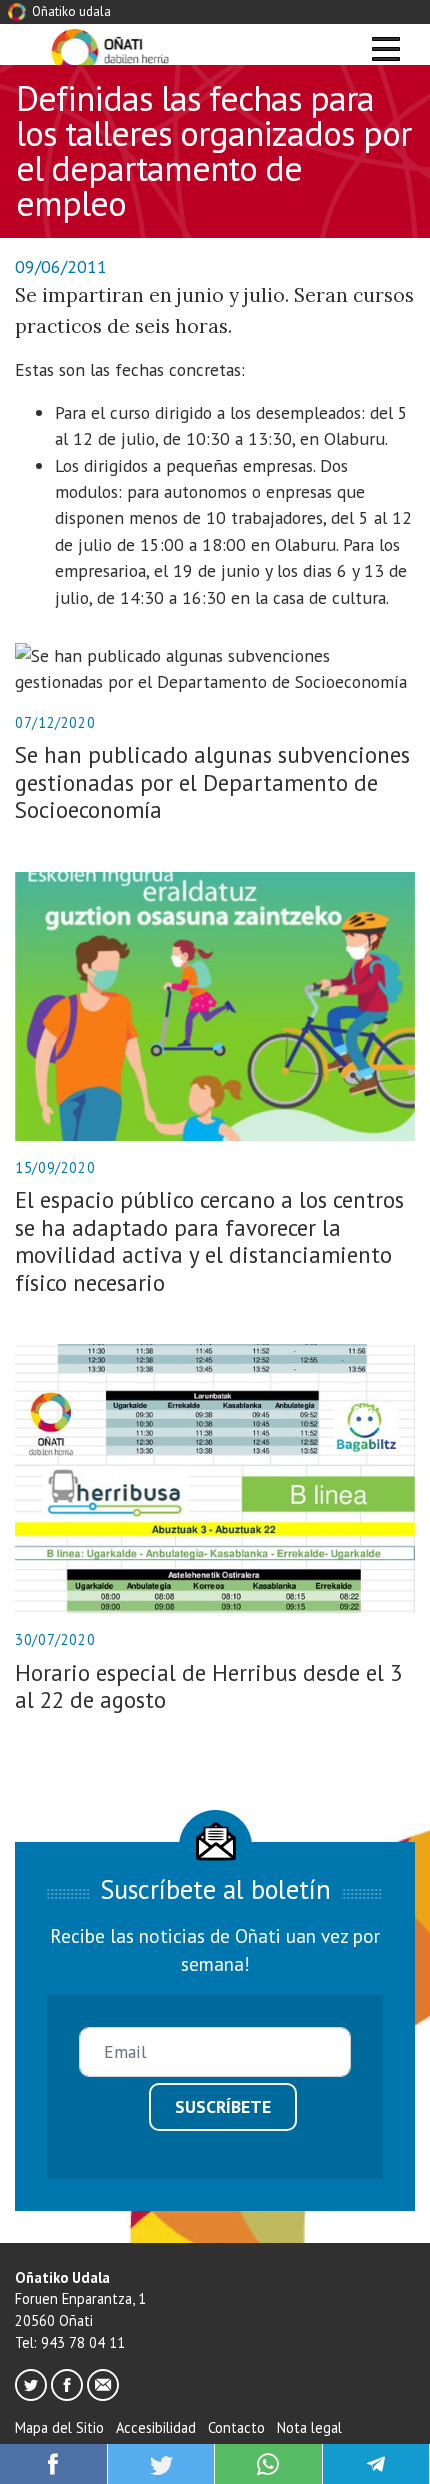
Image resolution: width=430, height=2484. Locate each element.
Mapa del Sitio (59, 2427)
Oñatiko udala (70, 11)
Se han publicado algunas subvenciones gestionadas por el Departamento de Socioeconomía (212, 782)
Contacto (236, 2427)
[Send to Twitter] (161, 2461)
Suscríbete (223, 2106)
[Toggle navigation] (385, 52)
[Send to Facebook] (53, 2461)
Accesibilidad (156, 2427)
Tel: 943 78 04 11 (70, 2342)
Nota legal (309, 2427)
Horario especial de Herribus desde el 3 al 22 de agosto (208, 1686)
